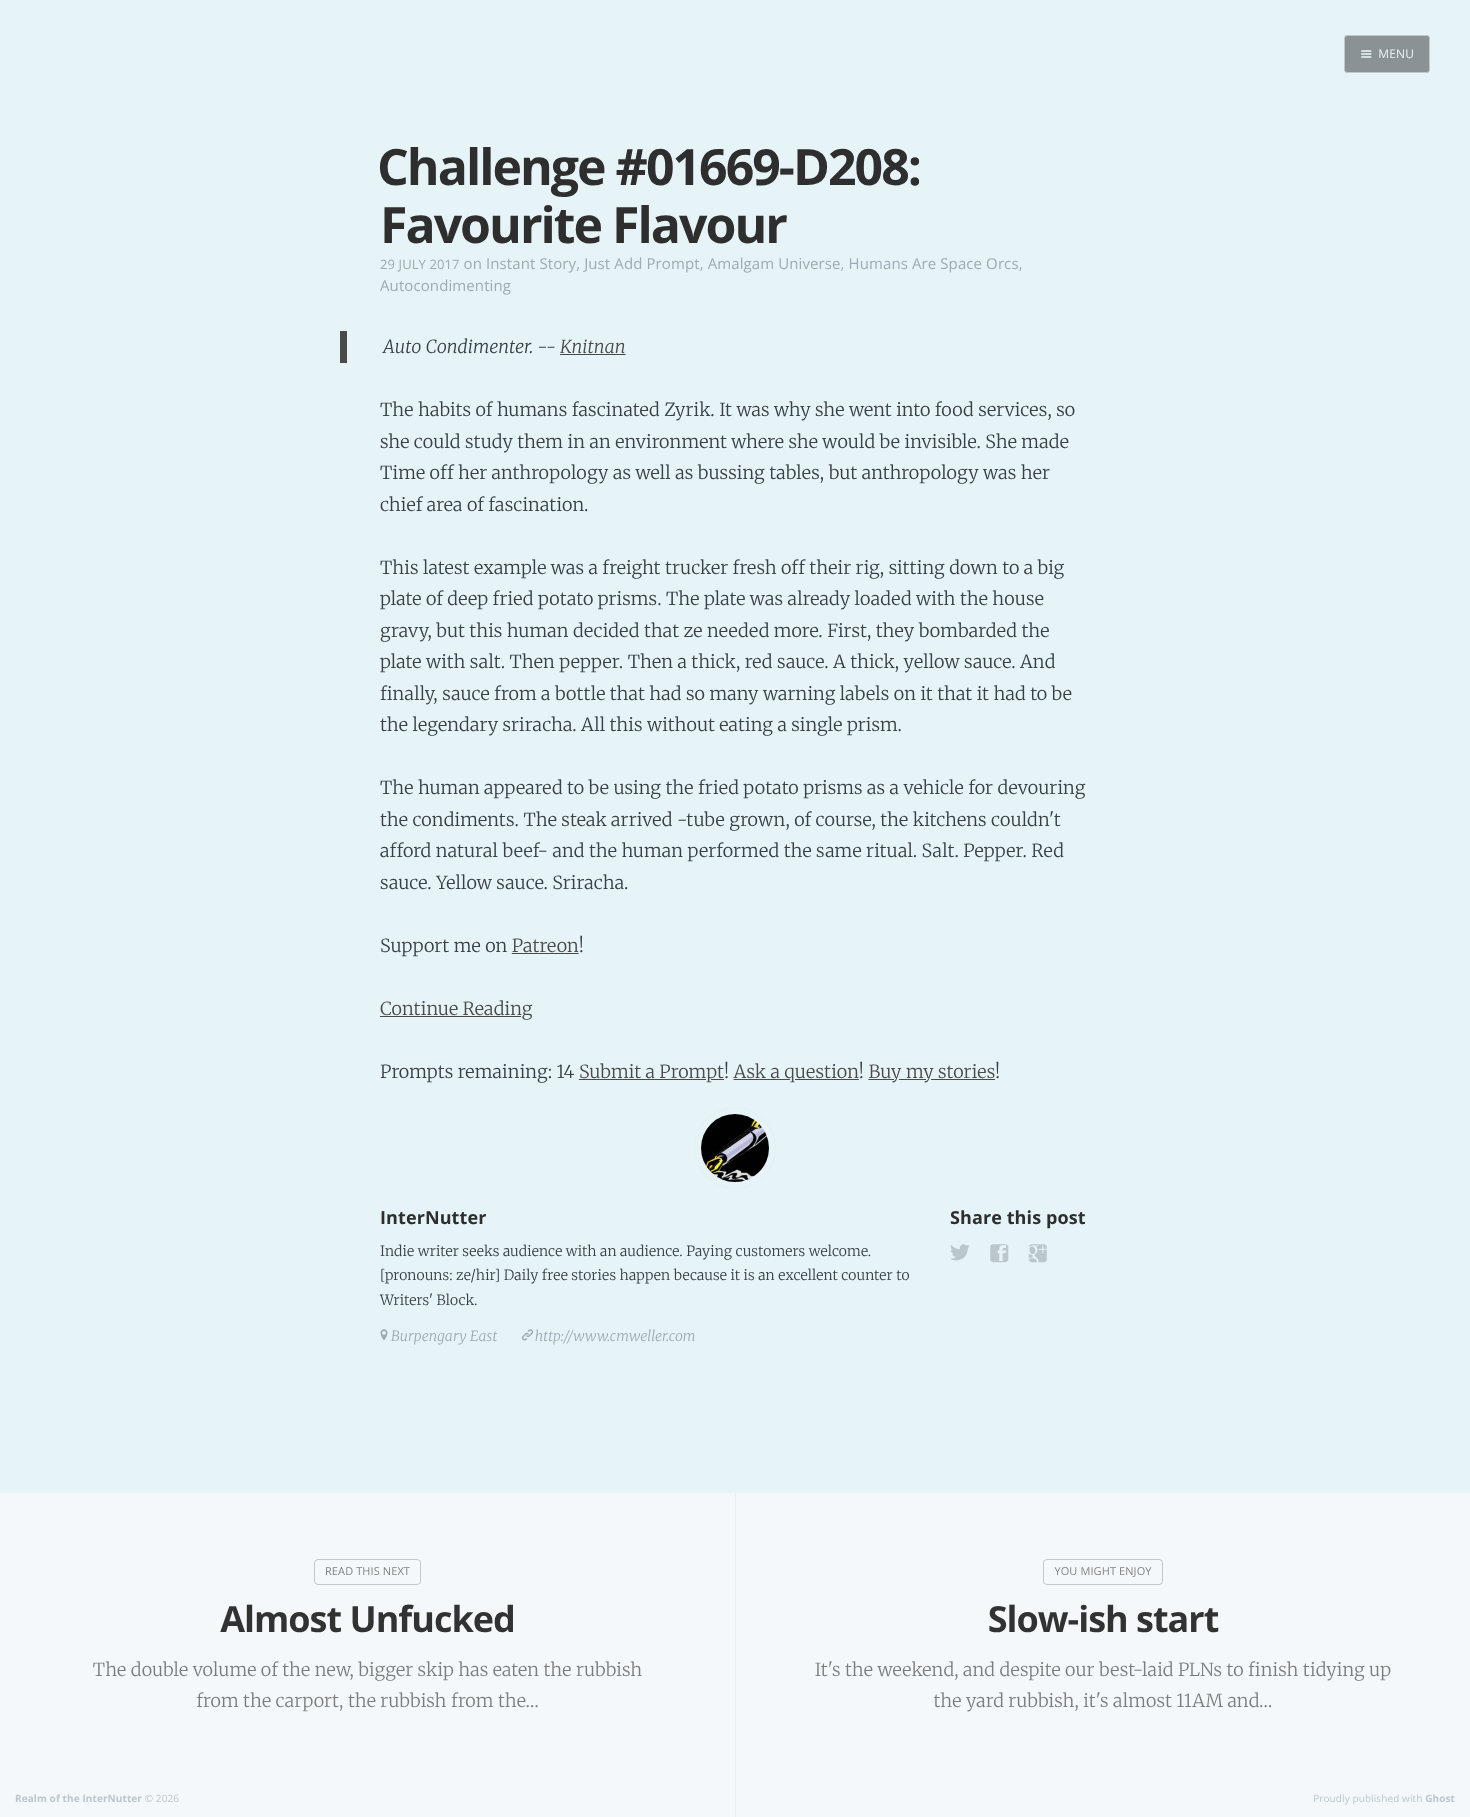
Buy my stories (931, 1071)
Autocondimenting (445, 286)
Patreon (545, 945)
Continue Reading (456, 1008)
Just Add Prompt (641, 264)
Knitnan (593, 346)
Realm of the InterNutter (78, 1798)
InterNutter (433, 1218)
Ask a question (796, 1071)
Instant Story (531, 264)
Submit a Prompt (651, 1071)
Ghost (1440, 1798)
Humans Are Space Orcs (934, 264)
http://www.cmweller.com (615, 1336)
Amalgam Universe (774, 264)
